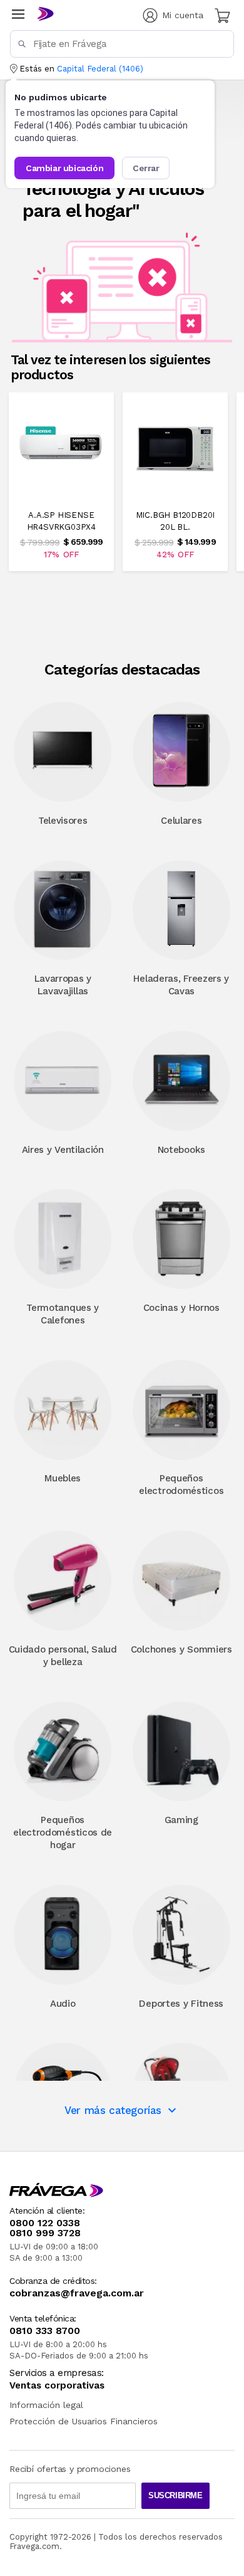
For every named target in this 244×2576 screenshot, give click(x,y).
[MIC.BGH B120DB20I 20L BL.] (175, 492)
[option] (61, 481)
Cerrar (146, 168)
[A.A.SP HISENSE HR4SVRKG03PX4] (61, 492)
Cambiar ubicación (64, 168)
